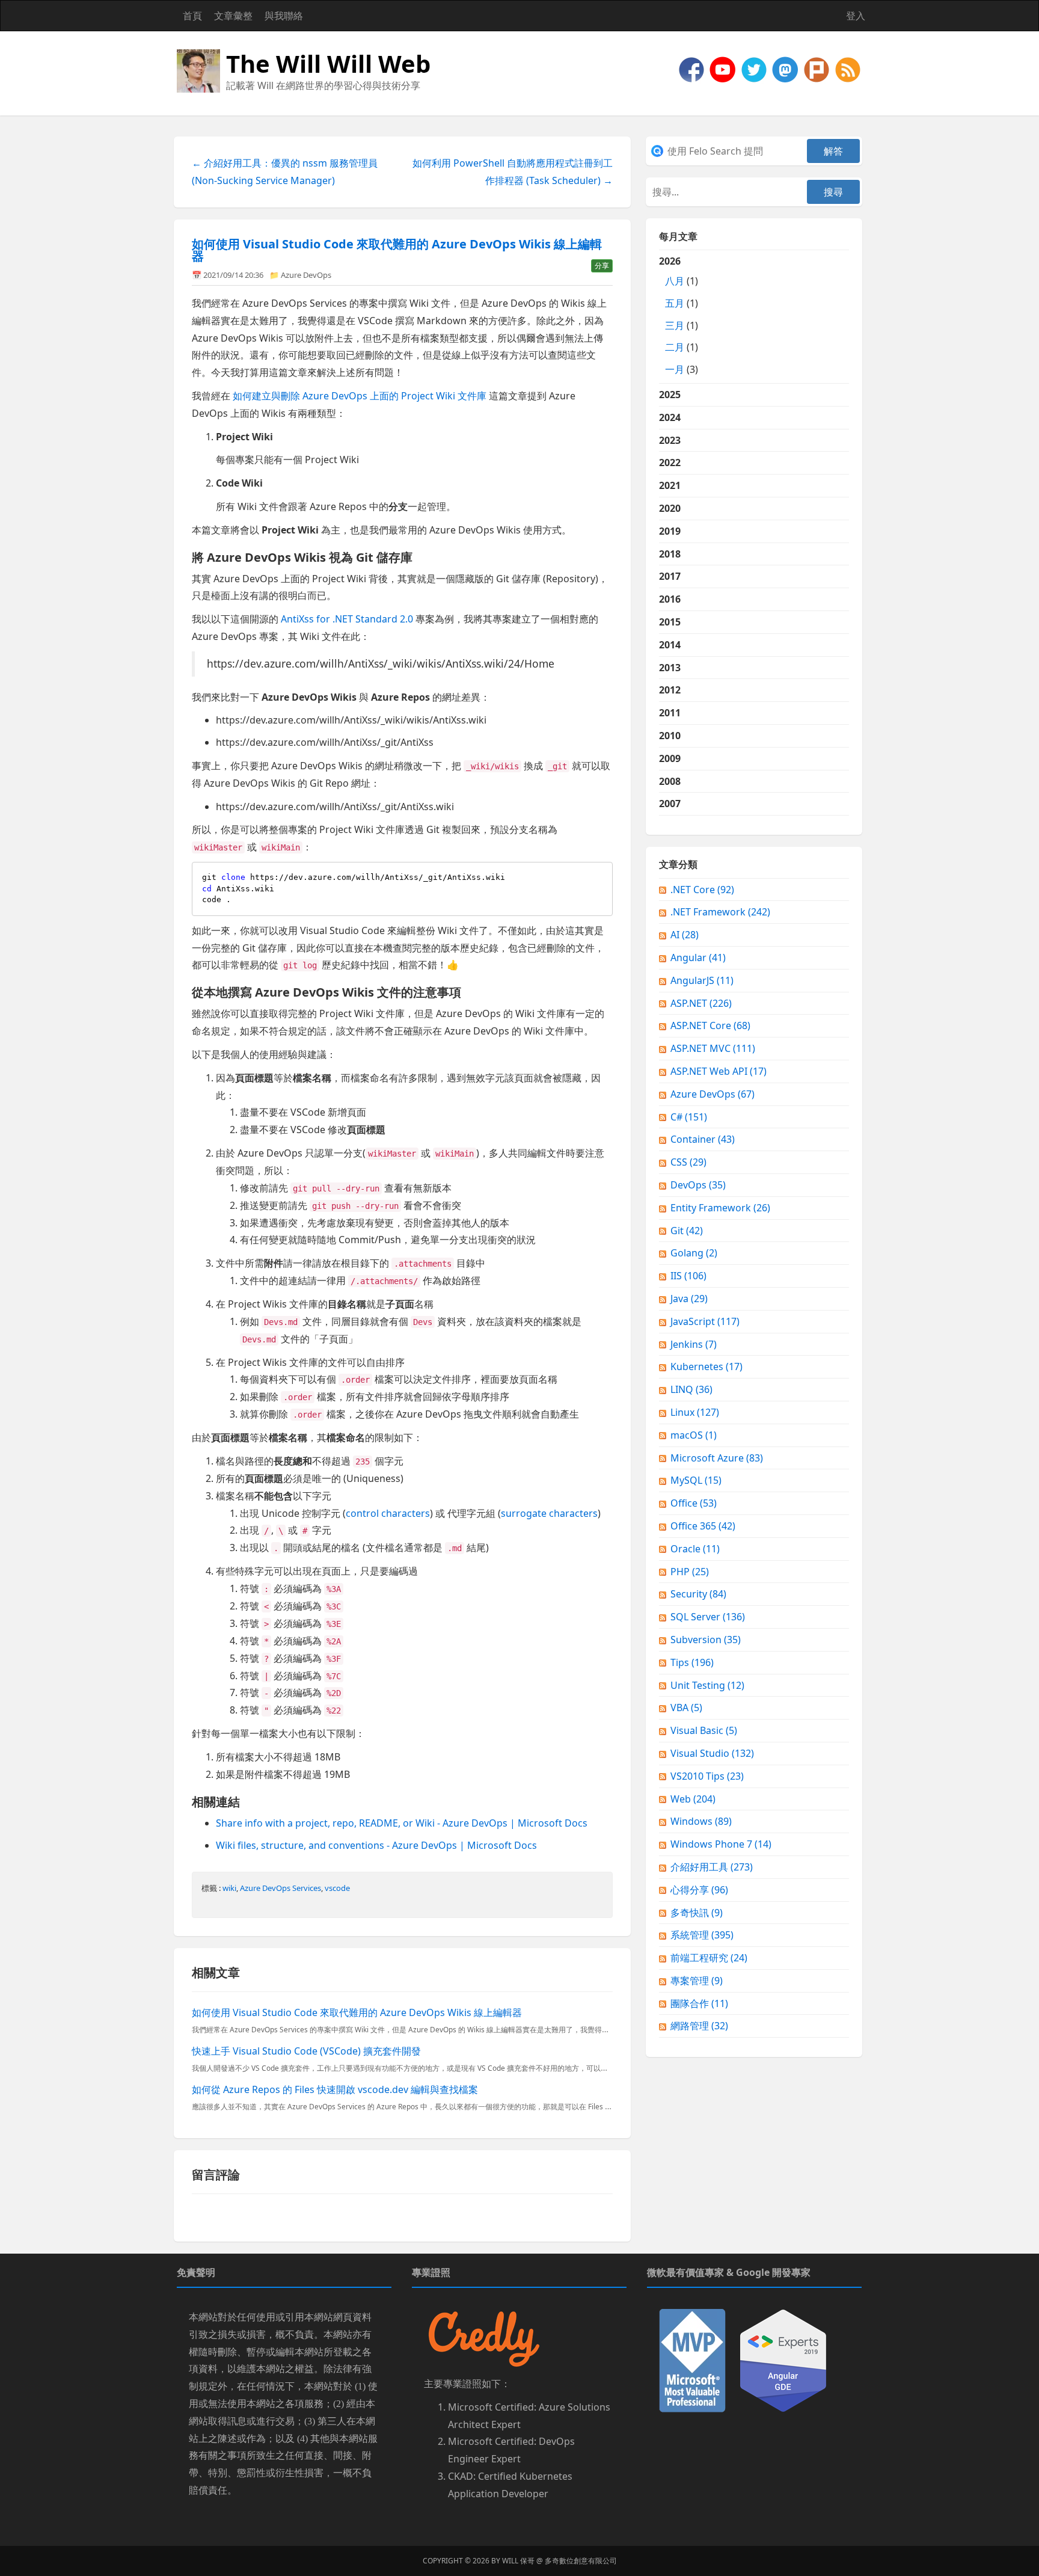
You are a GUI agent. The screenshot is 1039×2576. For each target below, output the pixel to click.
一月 (675, 369)
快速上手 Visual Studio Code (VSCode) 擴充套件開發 (306, 2051)
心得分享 (699, 1890)
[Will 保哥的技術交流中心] (693, 69)
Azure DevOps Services (280, 1888)
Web (693, 1799)
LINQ (691, 1389)
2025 (670, 395)
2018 (670, 554)
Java (689, 1299)
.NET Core (702, 890)
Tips (692, 1662)
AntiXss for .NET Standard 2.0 (347, 619)
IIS (688, 1276)
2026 (679, 315)
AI (685, 935)
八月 (675, 281)
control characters (388, 1513)
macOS (694, 1435)
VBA (686, 1708)
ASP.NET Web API (719, 1071)
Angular (698, 958)
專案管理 (697, 1981)
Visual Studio (712, 1753)
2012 (670, 690)
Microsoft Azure (717, 1458)
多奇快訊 (697, 1913)
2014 (670, 645)
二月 (675, 347)
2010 (670, 736)
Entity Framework (720, 1208)
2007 (670, 804)
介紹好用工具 (712, 1867)
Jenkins (694, 1344)
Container (703, 1139)
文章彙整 (233, 16)
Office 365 (703, 1526)
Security (698, 1594)
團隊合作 (699, 2003)
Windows (701, 1821)
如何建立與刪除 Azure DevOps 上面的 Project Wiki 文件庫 (360, 396)
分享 (602, 266)
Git (687, 1231)
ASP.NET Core (710, 1025)
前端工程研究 (709, 1958)
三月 (675, 325)
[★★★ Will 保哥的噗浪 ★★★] (818, 69)
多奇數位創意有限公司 (581, 2561)
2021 (670, 485)
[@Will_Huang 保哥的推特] (755, 69)
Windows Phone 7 (721, 1844)
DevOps (698, 1185)
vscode (337, 1888)
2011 (670, 713)
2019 (670, 531)
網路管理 (699, 2026)
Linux (695, 1412)
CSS (688, 1162)
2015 (670, 622)
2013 (670, 668)
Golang (694, 1253)
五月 (675, 303)
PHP (690, 1572)
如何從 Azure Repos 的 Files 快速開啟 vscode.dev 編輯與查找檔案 (335, 2089)
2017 (670, 576)
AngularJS (702, 980)
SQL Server (708, 1617)
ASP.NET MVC (713, 1048)
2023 (670, 440)
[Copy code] (601, 874)
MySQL (696, 1480)
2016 (670, 599)
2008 (670, 781)
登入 (856, 16)
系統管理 (702, 1935)
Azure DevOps (306, 275)
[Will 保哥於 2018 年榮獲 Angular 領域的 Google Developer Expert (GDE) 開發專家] (783, 2359)
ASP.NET (701, 1003)
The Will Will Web (328, 63)
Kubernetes (706, 1366)
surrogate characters (549, 1513)
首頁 (192, 16)
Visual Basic (704, 1730)
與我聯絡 (284, 16)
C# (689, 1117)
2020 (670, 508)
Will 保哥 (518, 2561)
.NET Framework (720, 912)
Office (694, 1503)
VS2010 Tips (707, 1776)
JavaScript (705, 1321)
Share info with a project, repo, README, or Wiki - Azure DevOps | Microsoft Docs (402, 1823)
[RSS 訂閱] (848, 69)
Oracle (695, 1549)
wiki (229, 1888)
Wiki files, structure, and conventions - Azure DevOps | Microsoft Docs (376, 1845)
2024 (670, 417)
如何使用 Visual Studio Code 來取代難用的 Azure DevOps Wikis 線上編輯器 (397, 250)
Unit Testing (707, 1685)
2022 (670, 463)
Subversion (706, 1640)
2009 (670, 758)
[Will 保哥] (724, 69)
